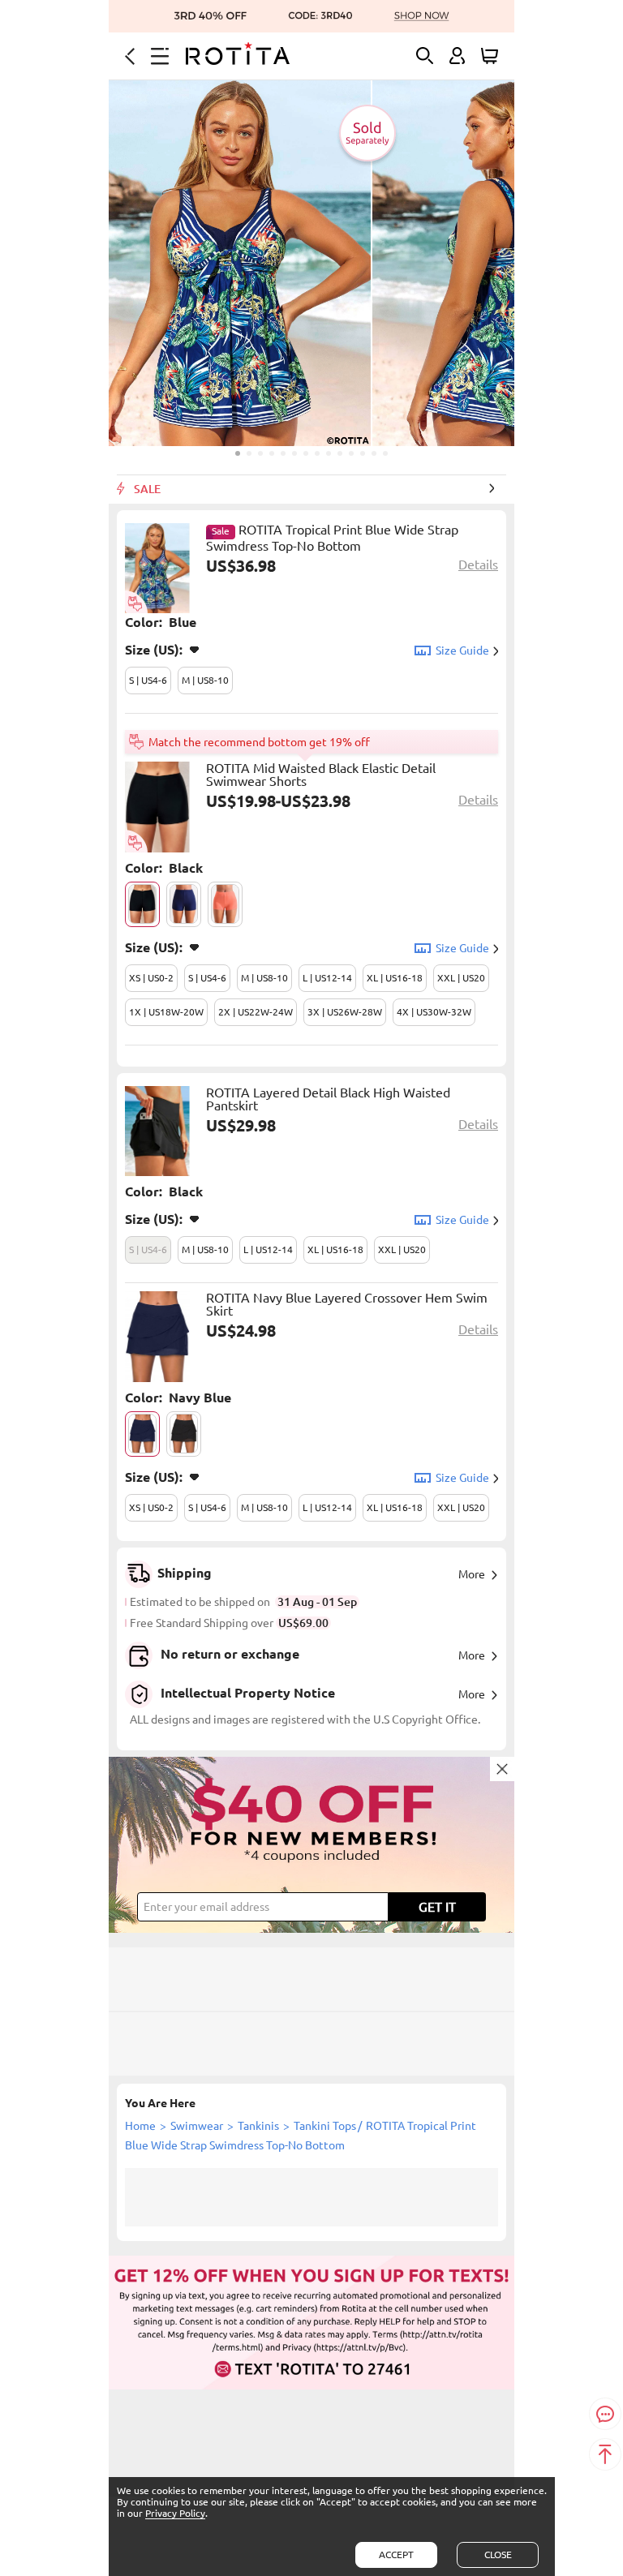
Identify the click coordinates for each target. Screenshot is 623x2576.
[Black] (142, 904)
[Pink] (225, 904)
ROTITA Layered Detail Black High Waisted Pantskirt (328, 1099)
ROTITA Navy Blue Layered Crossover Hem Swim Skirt (347, 1304)
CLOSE (498, 2555)
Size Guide (462, 650)
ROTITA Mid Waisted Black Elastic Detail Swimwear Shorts (321, 775)
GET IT (437, 1907)
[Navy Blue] (142, 1434)
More (472, 1574)
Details (478, 565)
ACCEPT (396, 2555)
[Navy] (184, 904)
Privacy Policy (175, 2513)
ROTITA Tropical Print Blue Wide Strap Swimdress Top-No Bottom (332, 538)
